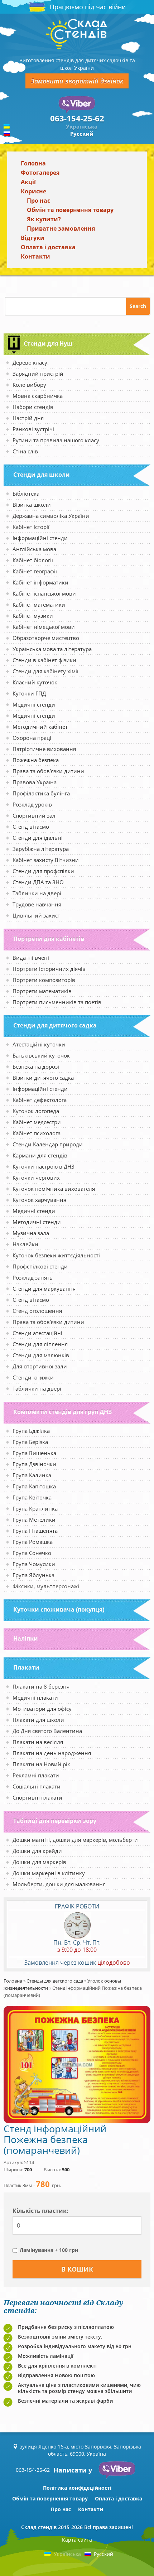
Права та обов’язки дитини (48, 771)
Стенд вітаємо (31, 827)
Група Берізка (30, 1442)
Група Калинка (32, 1475)
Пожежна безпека (36, 760)
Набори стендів (33, 407)
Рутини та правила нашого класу (56, 440)
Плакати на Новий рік (41, 1764)
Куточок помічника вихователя (54, 1189)
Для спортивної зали (40, 1366)
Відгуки (33, 238)
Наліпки (26, 1638)
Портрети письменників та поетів (57, 1002)
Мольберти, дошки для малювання (59, 1884)
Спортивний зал (34, 815)
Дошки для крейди (37, 1851)
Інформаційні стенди (40, 538)
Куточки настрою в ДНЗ (44, 1166)
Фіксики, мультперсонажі (46, 1586)
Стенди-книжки (33, 1377)
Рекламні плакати (36, 1775)
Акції (28, 182)
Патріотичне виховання (44, 749)
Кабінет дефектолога (40, 1100)
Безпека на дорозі (36, 1066)
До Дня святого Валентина (47, 1731)
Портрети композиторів (44, 980)
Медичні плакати (35, 1698)
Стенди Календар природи (48, 1144)
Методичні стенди (37, 1222)
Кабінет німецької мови (44, 627)
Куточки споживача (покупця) (59, 1609)
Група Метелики (34, 1520)
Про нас (38, 201)
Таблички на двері (37, 893)
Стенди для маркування (44, 1289)
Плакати (26, 1667)
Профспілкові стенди (40, 1266)
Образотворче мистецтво (46, 638)
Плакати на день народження (52, 1753)
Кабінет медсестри (37, 1122)
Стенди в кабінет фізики (44, 660)
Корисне (33, 191)
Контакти (35, 256)
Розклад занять (33, 1277)
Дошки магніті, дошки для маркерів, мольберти (75, 1840)
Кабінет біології (33, 560)
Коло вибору (29, 385)
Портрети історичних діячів (49, 969)
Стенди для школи (42, 475)
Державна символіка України (51, 516)
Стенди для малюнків (41, 1355)
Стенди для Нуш (48, 343)
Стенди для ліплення (40, 1344)
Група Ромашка (33, 1542)
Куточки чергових (36, 1178)
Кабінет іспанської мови (44, 593)
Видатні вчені (31, 958)
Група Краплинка (35, 1508)
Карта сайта (77, 2540)
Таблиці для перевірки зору (55, 1821)
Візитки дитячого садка (43, 1078)
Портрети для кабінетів (49, 939)
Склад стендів (39, 2527)
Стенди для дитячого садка (55, 1025)
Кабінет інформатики (40, 582)
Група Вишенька (34, 1453)
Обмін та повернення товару (70, 210)
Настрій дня (28, 418)
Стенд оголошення (37, 1311)
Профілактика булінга (41, 793)
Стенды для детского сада (55, 1981)
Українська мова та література (52, 649)
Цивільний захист (36, 915)
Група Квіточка (32, 1497)
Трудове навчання (37, 904)
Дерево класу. (31, 362)
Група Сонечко (32, 1553)
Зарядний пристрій (38, 374)
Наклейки (25, 1244)
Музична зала (31, 1233)
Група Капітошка (34, 1486)
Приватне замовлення (61, 228)
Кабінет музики (33, 616)
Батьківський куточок (41, 1055)
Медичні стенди (34, 704)
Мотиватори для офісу (42, 1709)
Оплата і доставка (48, 247)
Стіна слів (25, 451)
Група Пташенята (35, 1531)
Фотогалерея (40, 173)
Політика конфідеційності (77, 2488)
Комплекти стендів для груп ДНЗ (62, 1412)
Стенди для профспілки (43, 871)
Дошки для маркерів (39, 1862)
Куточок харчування (39, 1200)
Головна (33, 163)
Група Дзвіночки (34, 1464)
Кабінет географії (35, 571)
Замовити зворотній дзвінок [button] (77, 81)
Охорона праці (32, 738)
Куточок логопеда (36, 1111)
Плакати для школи (38, 1720)
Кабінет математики (39, 605)
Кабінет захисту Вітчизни (46, 860)
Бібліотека (26, 493)
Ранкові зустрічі (33, 429)
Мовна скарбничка (38, 396)
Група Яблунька (33, 1575)
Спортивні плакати (37, 1797)
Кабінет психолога (37, 1133)
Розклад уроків (32, 804)
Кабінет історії (31, 527)
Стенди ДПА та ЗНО (38, 882)
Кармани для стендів (40, 1155)
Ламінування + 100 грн (49, 2250)
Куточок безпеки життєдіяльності (56, 1255)
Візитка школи (32, 505)
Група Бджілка (31, 1431)
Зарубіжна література (41, 849)
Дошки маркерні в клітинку (49, 1873)
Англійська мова (34, 549)
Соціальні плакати (37, 1786)
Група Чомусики (34, 1564)
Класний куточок (35, 682)
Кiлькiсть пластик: (40, 2211)
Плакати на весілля (38, 1742)
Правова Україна (35, 782)
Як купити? (44, 219)
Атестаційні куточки (39, 1044)
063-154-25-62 (77, 118)
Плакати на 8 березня (41, 1686)
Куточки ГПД (29, 693)
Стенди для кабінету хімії (45, 671)
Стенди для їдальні (38, 838)
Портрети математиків (42, 991)
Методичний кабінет (40, 727)
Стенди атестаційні (37, 1333)
